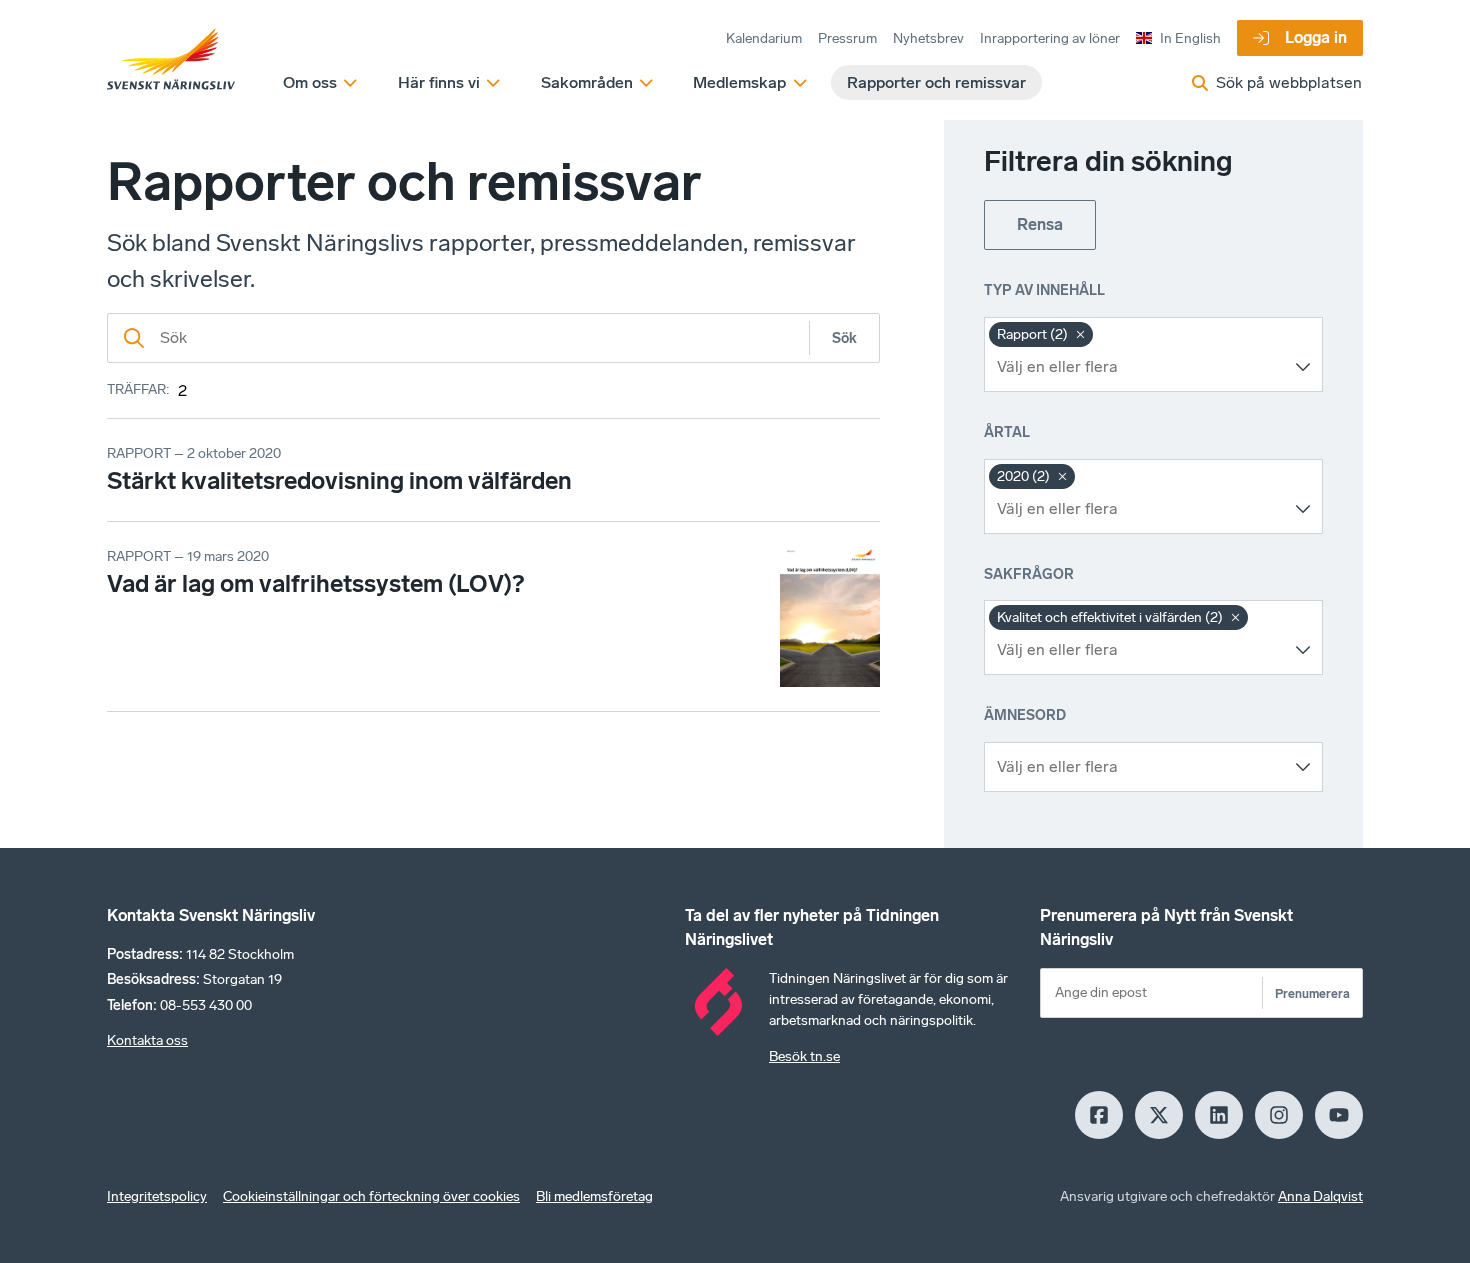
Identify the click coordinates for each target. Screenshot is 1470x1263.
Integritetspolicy (157, 1196)
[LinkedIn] (1219, 1115)
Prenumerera (1312, 993)
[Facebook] (1099, 1115)
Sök (844, 338)
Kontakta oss (147, 1040)
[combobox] (1138, 367)
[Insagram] (1279, 1115)
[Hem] (171, 60)
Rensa (1040, 224)
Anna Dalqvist (1320, 1196)
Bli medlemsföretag (594, 1196)
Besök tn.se (804, 1056)
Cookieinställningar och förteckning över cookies (371, 1196)
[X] (1159, 1115)
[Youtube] (1339, 1115)
